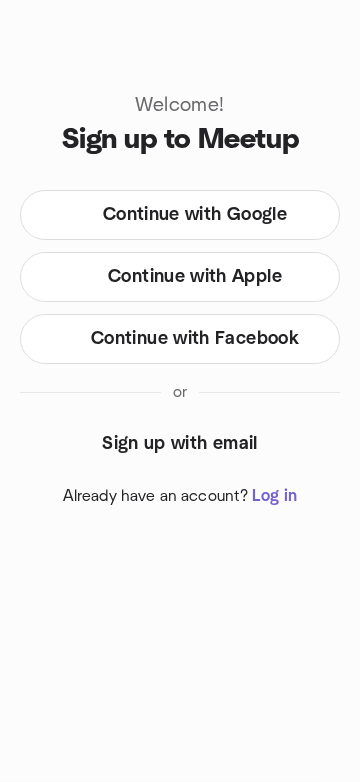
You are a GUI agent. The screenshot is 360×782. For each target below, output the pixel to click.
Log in (274, 496)
